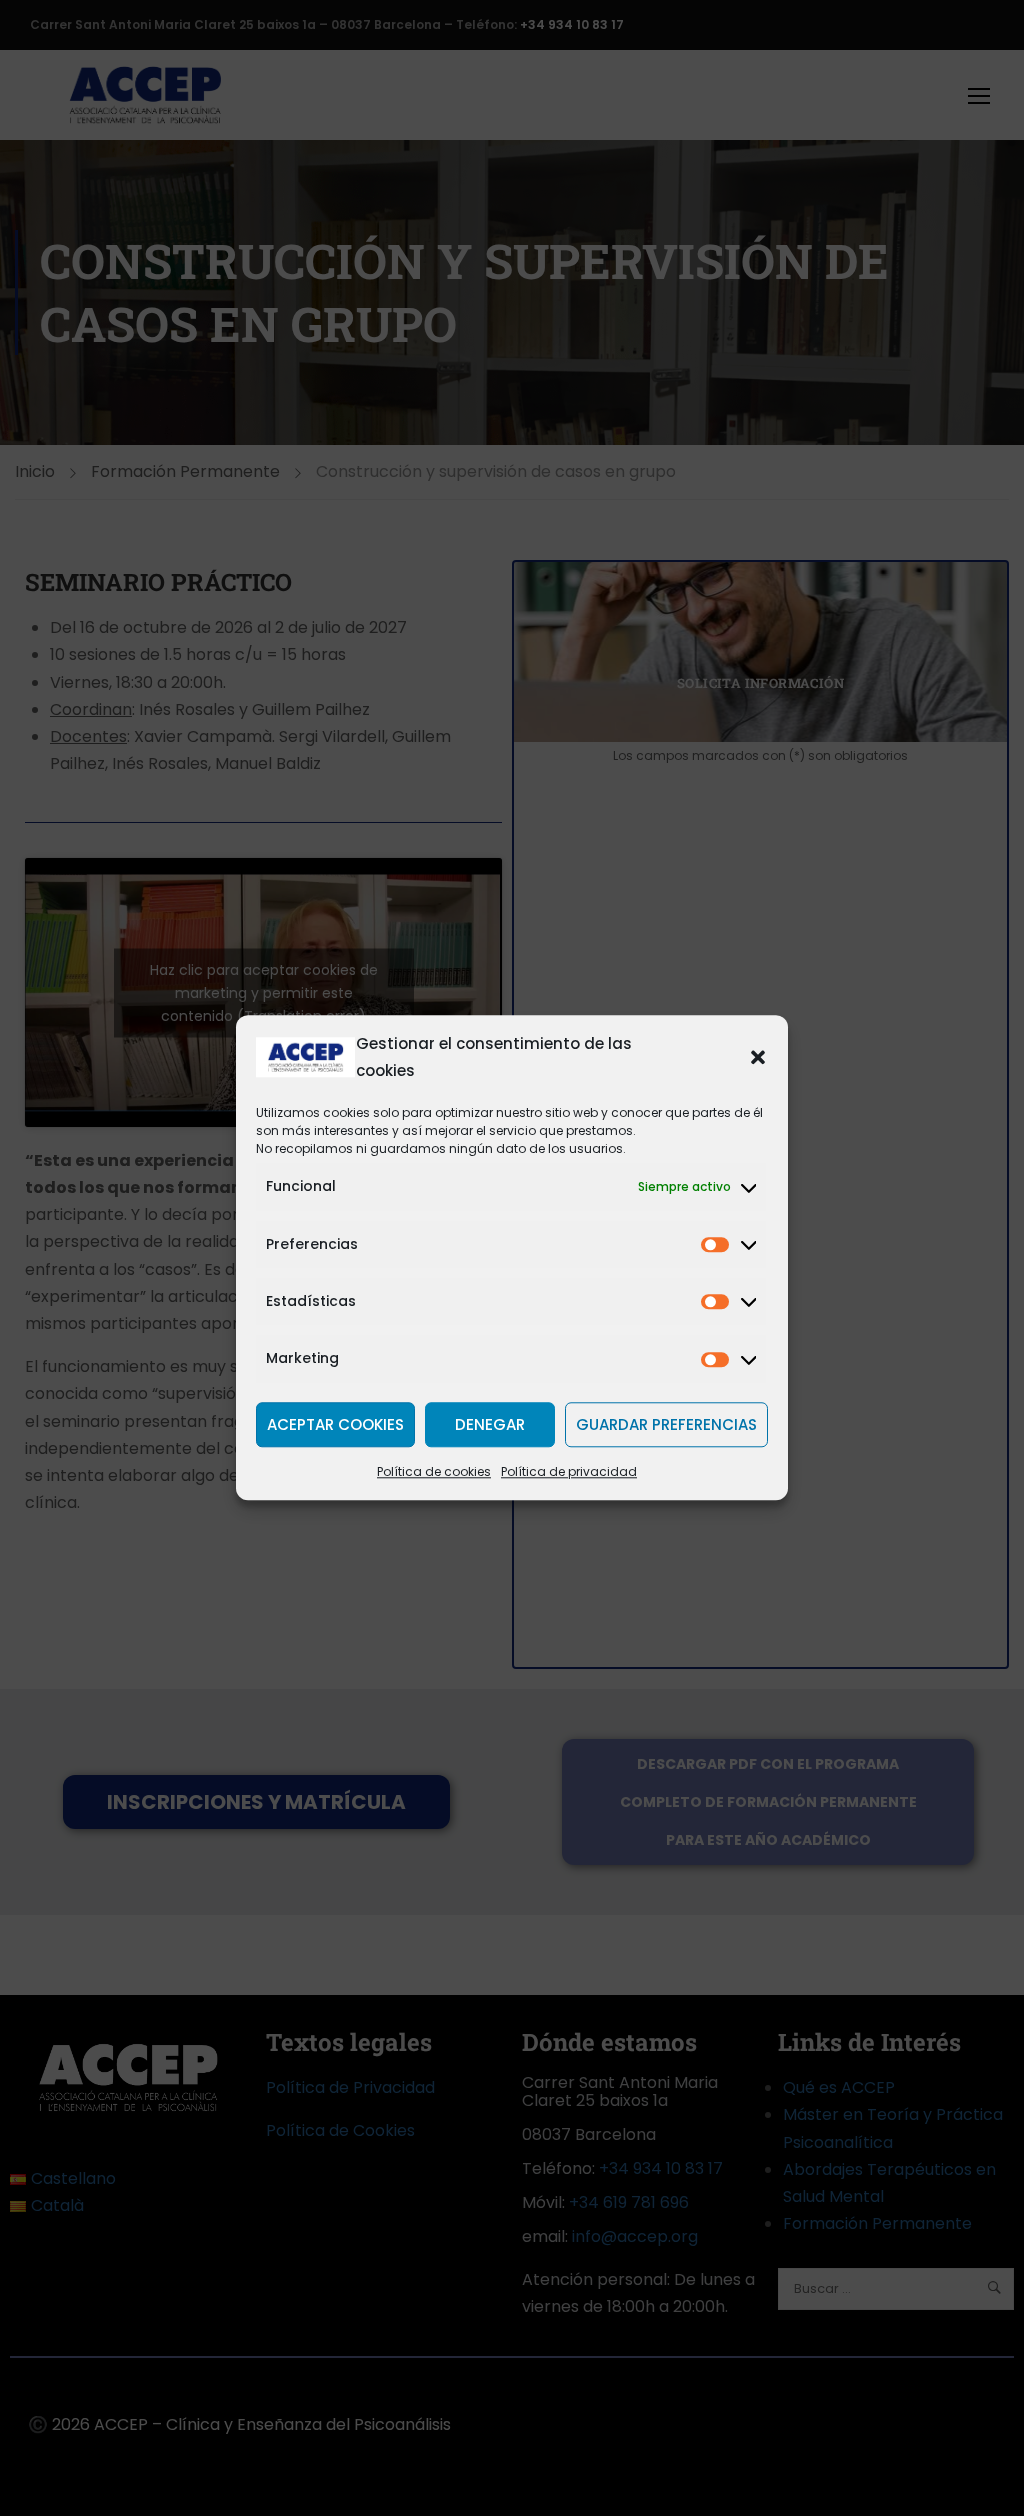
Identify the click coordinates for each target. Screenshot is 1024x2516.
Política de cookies (434, 1472)
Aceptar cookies (335, 1424)
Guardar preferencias (666, 1424)
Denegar (490, 1424)
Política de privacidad (569, 1472)
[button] (758, 1057)
